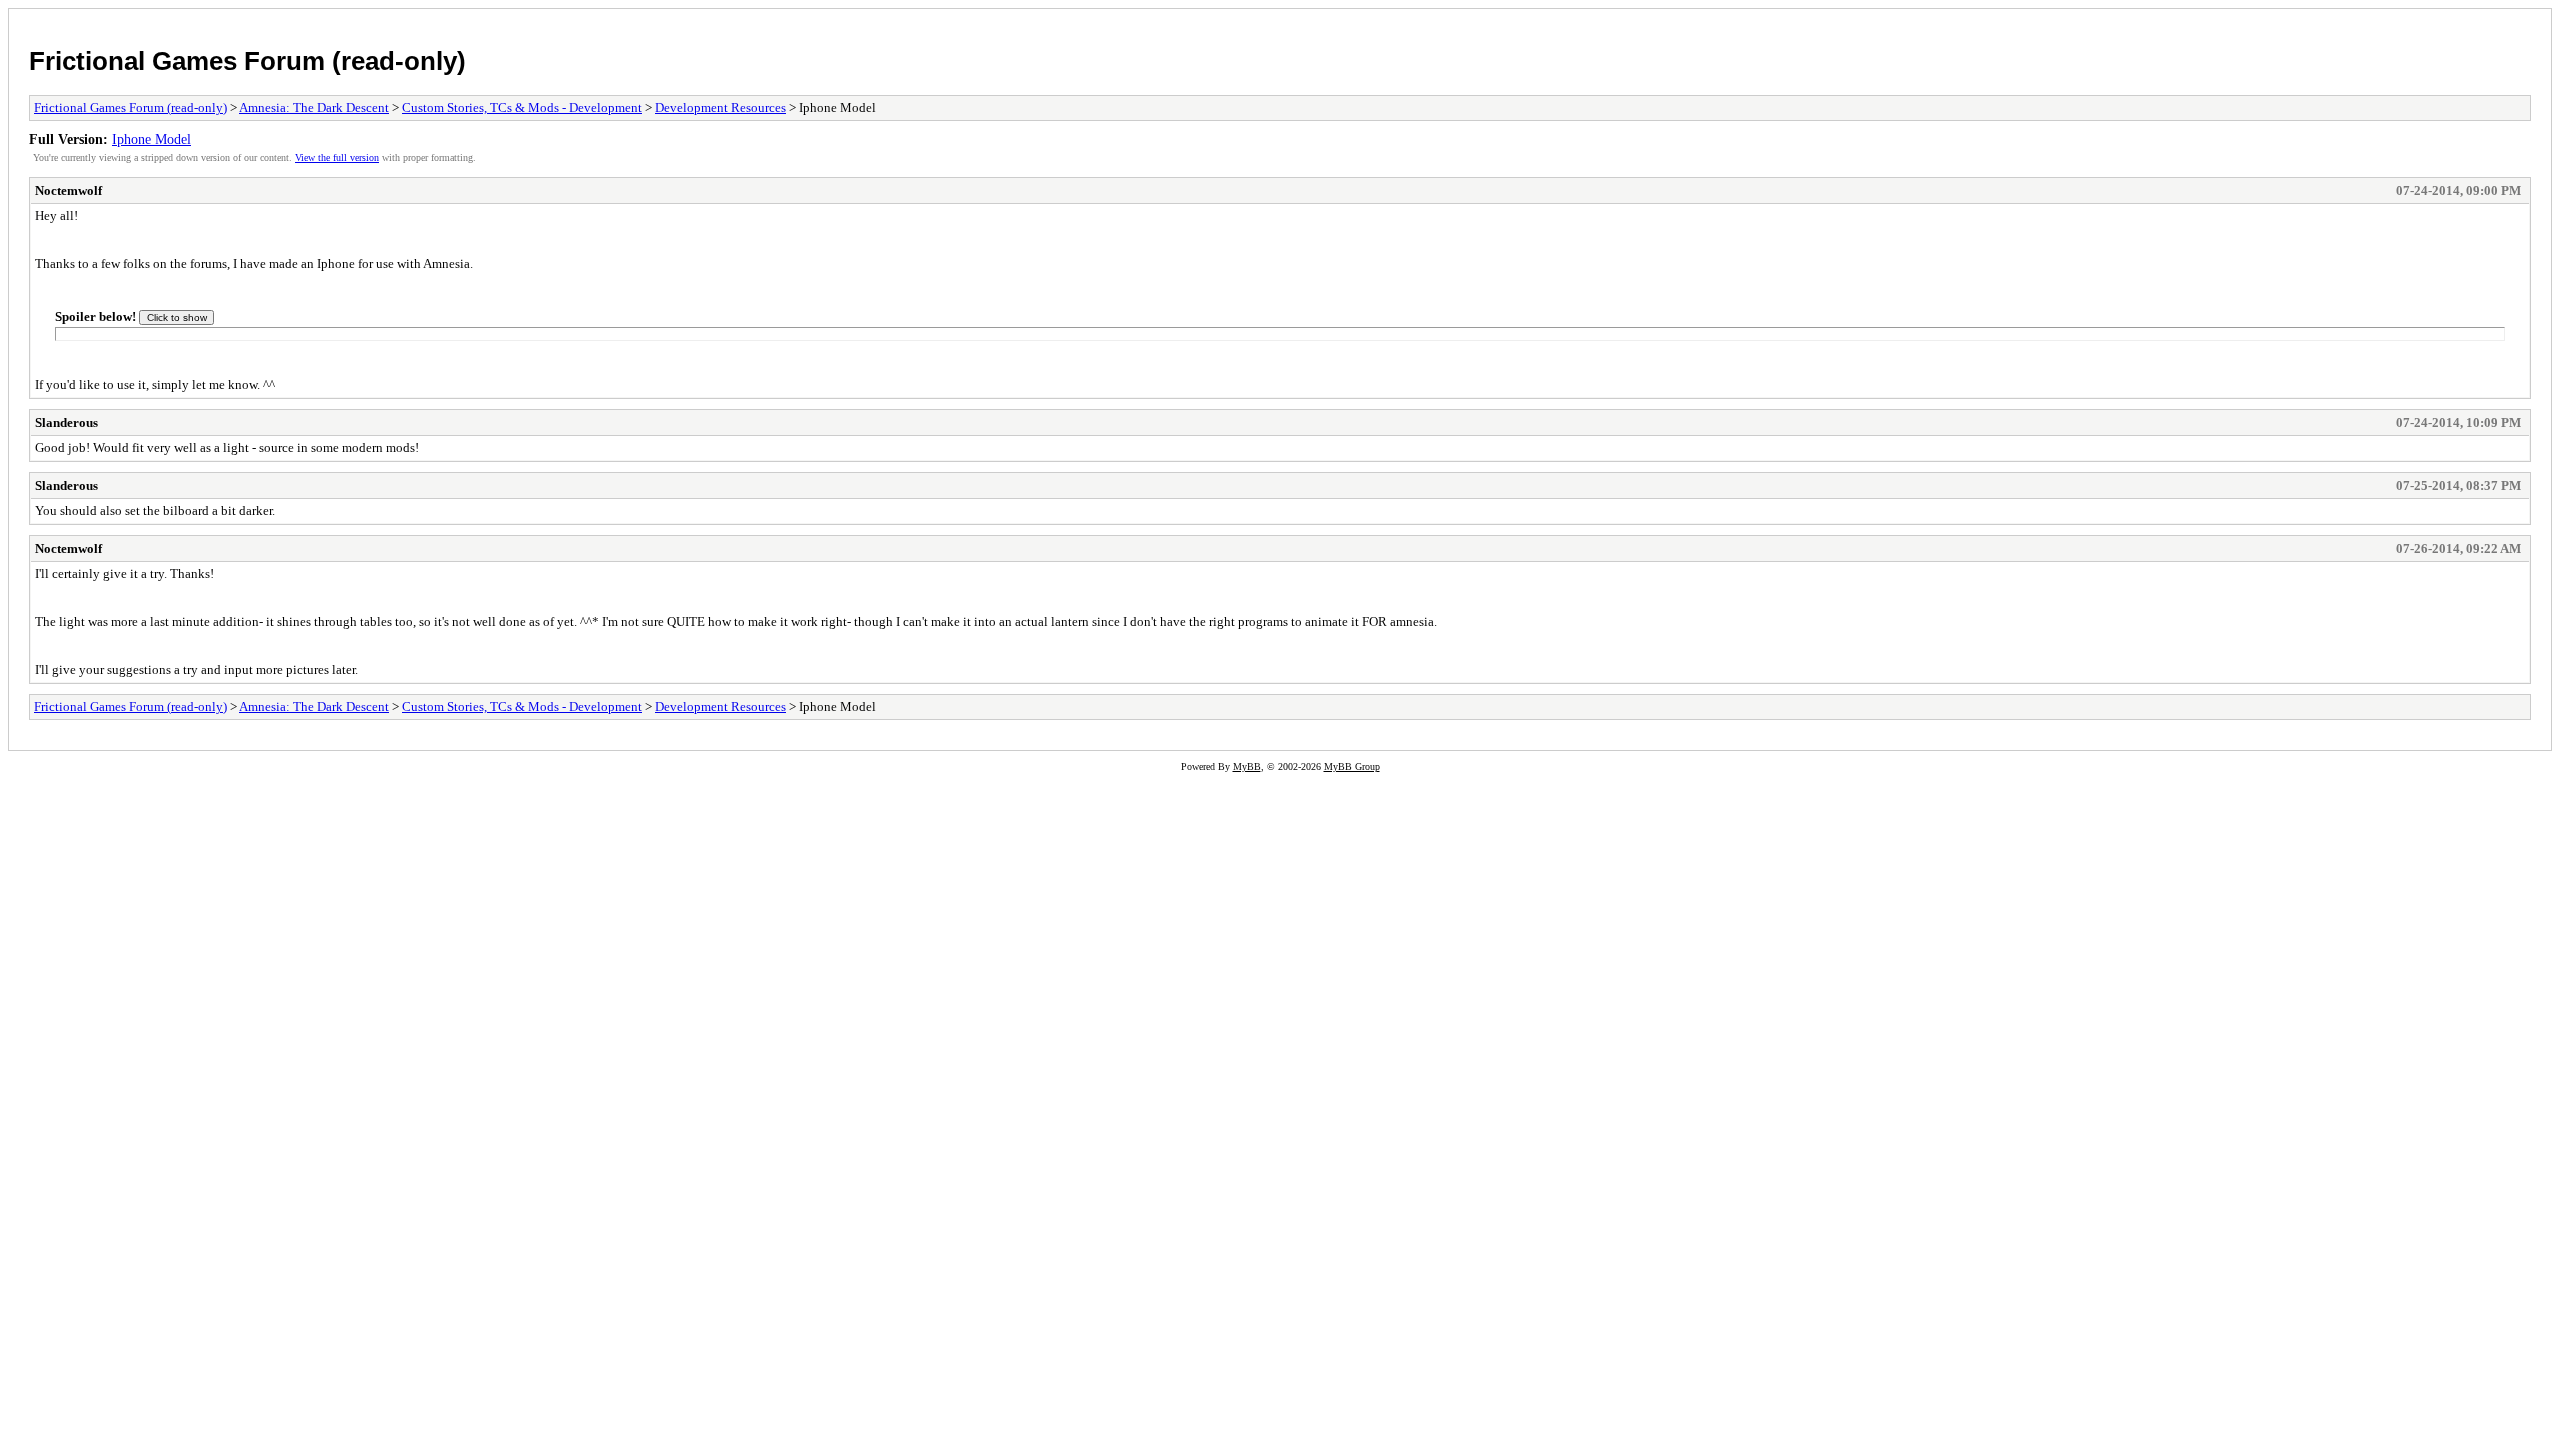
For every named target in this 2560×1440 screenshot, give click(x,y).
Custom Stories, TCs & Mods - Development (522, 107)
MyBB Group (1352, 766)
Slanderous (66, 422)
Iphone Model (151, 139)
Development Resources (720, 107)
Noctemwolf (68, 190)
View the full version (337, 157)
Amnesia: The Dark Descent (314, 107)
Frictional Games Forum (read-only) (247, 61)
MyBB (1247, 766)
